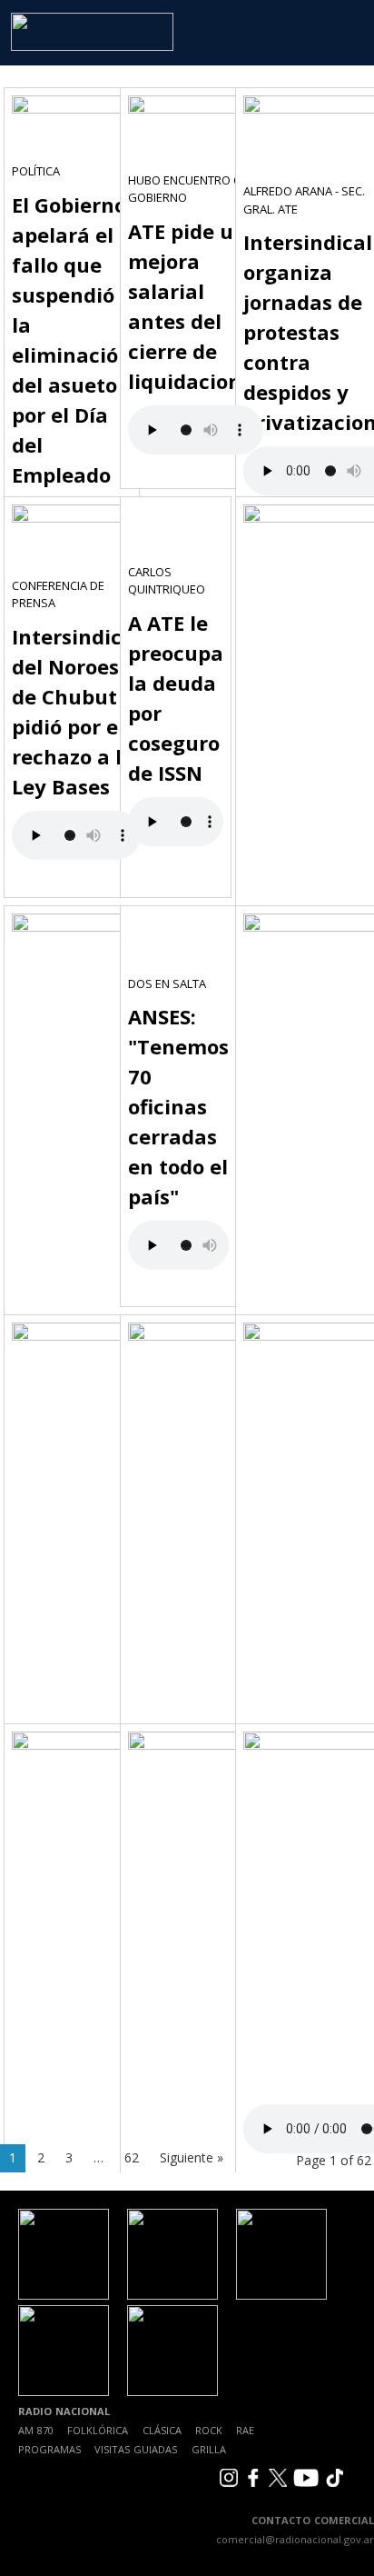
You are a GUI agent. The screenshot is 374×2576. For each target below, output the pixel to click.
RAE (245, 2430)
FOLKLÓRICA (98, 2430)
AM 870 (36, 2430)
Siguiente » (192, 2157)
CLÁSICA (162, 2430)
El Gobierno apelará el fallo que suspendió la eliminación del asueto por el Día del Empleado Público (72, 354)
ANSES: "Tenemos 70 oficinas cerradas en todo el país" (178, 1106)
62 (132, 2157)
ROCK (209, 2430)
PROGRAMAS (49, 2449)
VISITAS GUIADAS (136, 2449)
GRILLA (209, 2449)
